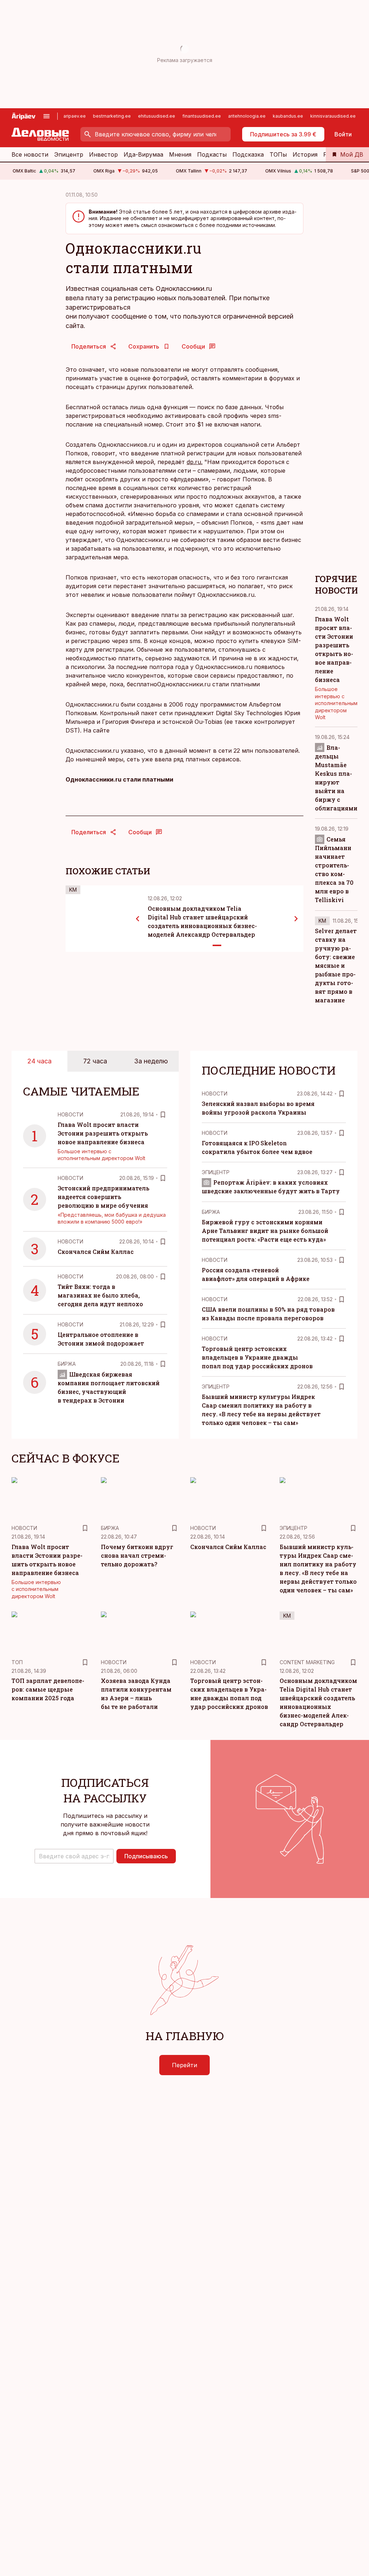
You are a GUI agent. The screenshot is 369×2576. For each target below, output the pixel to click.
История (305, 154)
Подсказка (248, 154)
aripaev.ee (75, 116)
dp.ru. (195, 462)
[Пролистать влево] (138, 919)
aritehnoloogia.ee (247, 116)
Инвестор (103, 154)
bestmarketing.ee (112, 116)
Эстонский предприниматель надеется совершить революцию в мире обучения (103, 1197)
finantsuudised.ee (202, 116)
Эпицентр (69, 154)
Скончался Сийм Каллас (96, 1252)
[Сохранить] (163, 1115)
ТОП (17, 1662)
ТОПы (278, 154)
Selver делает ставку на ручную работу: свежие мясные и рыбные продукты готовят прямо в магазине (336, 965)
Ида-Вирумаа (143, 154)
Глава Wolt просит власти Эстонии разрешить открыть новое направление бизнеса (103, 1133)
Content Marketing (307, 1662)
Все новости (30, 154)
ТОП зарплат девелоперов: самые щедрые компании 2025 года (48, 1689)
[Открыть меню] (46, 116)
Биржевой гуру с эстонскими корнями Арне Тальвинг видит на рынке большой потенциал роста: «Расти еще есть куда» (265, 1231)
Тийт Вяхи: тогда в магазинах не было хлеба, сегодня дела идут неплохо (100, 1295)
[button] (74, 1856)
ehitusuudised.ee (157, 116)
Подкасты (212, 154)
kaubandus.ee (288, 116)
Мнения (180, 154)
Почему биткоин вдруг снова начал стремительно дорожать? (137, 1555)
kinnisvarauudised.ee (333, 116)
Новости (70, 1114)
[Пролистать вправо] (296, 919)
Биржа (67, 1364)
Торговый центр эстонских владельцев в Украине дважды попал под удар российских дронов (257, 1357)
